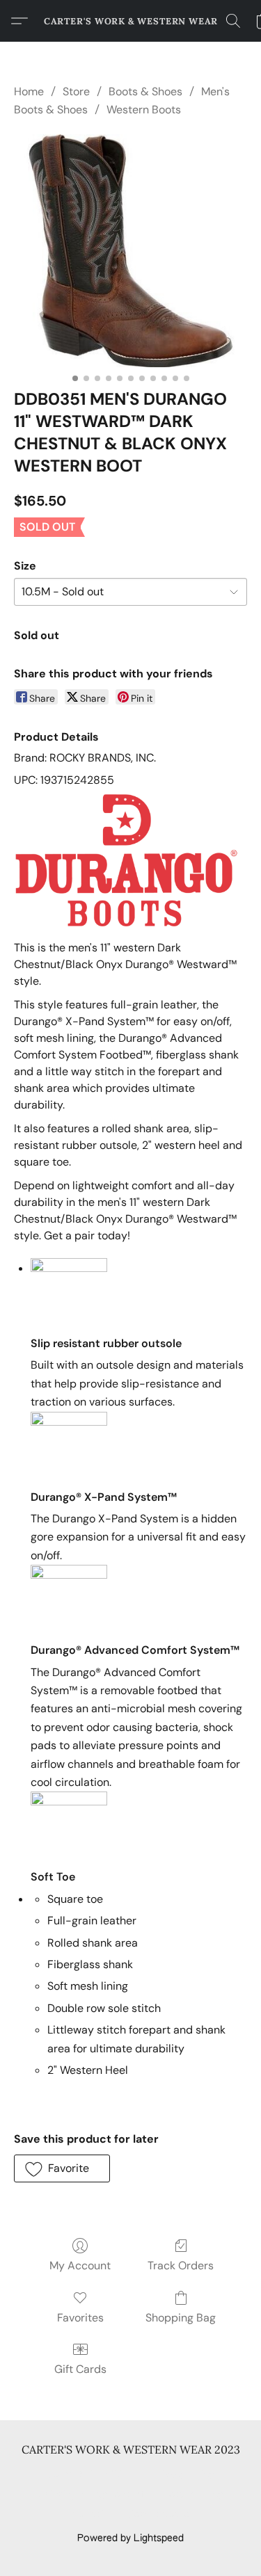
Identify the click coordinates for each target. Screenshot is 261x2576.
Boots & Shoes (145, 91)
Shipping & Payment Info (94, 2495)
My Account (80, 2265)
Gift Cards (80, 2369)
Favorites (80, 2318)
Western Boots (144, 110)
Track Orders (181, 2265)
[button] (131, 21)
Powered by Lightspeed (130, 2538)
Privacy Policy (183, 2474)
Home (29, 91)
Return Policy (193, 2495)
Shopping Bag (181, 2318)
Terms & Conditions (93, 2474)
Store (76, 91)
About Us (93, 2515)
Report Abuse (159, 2515)
